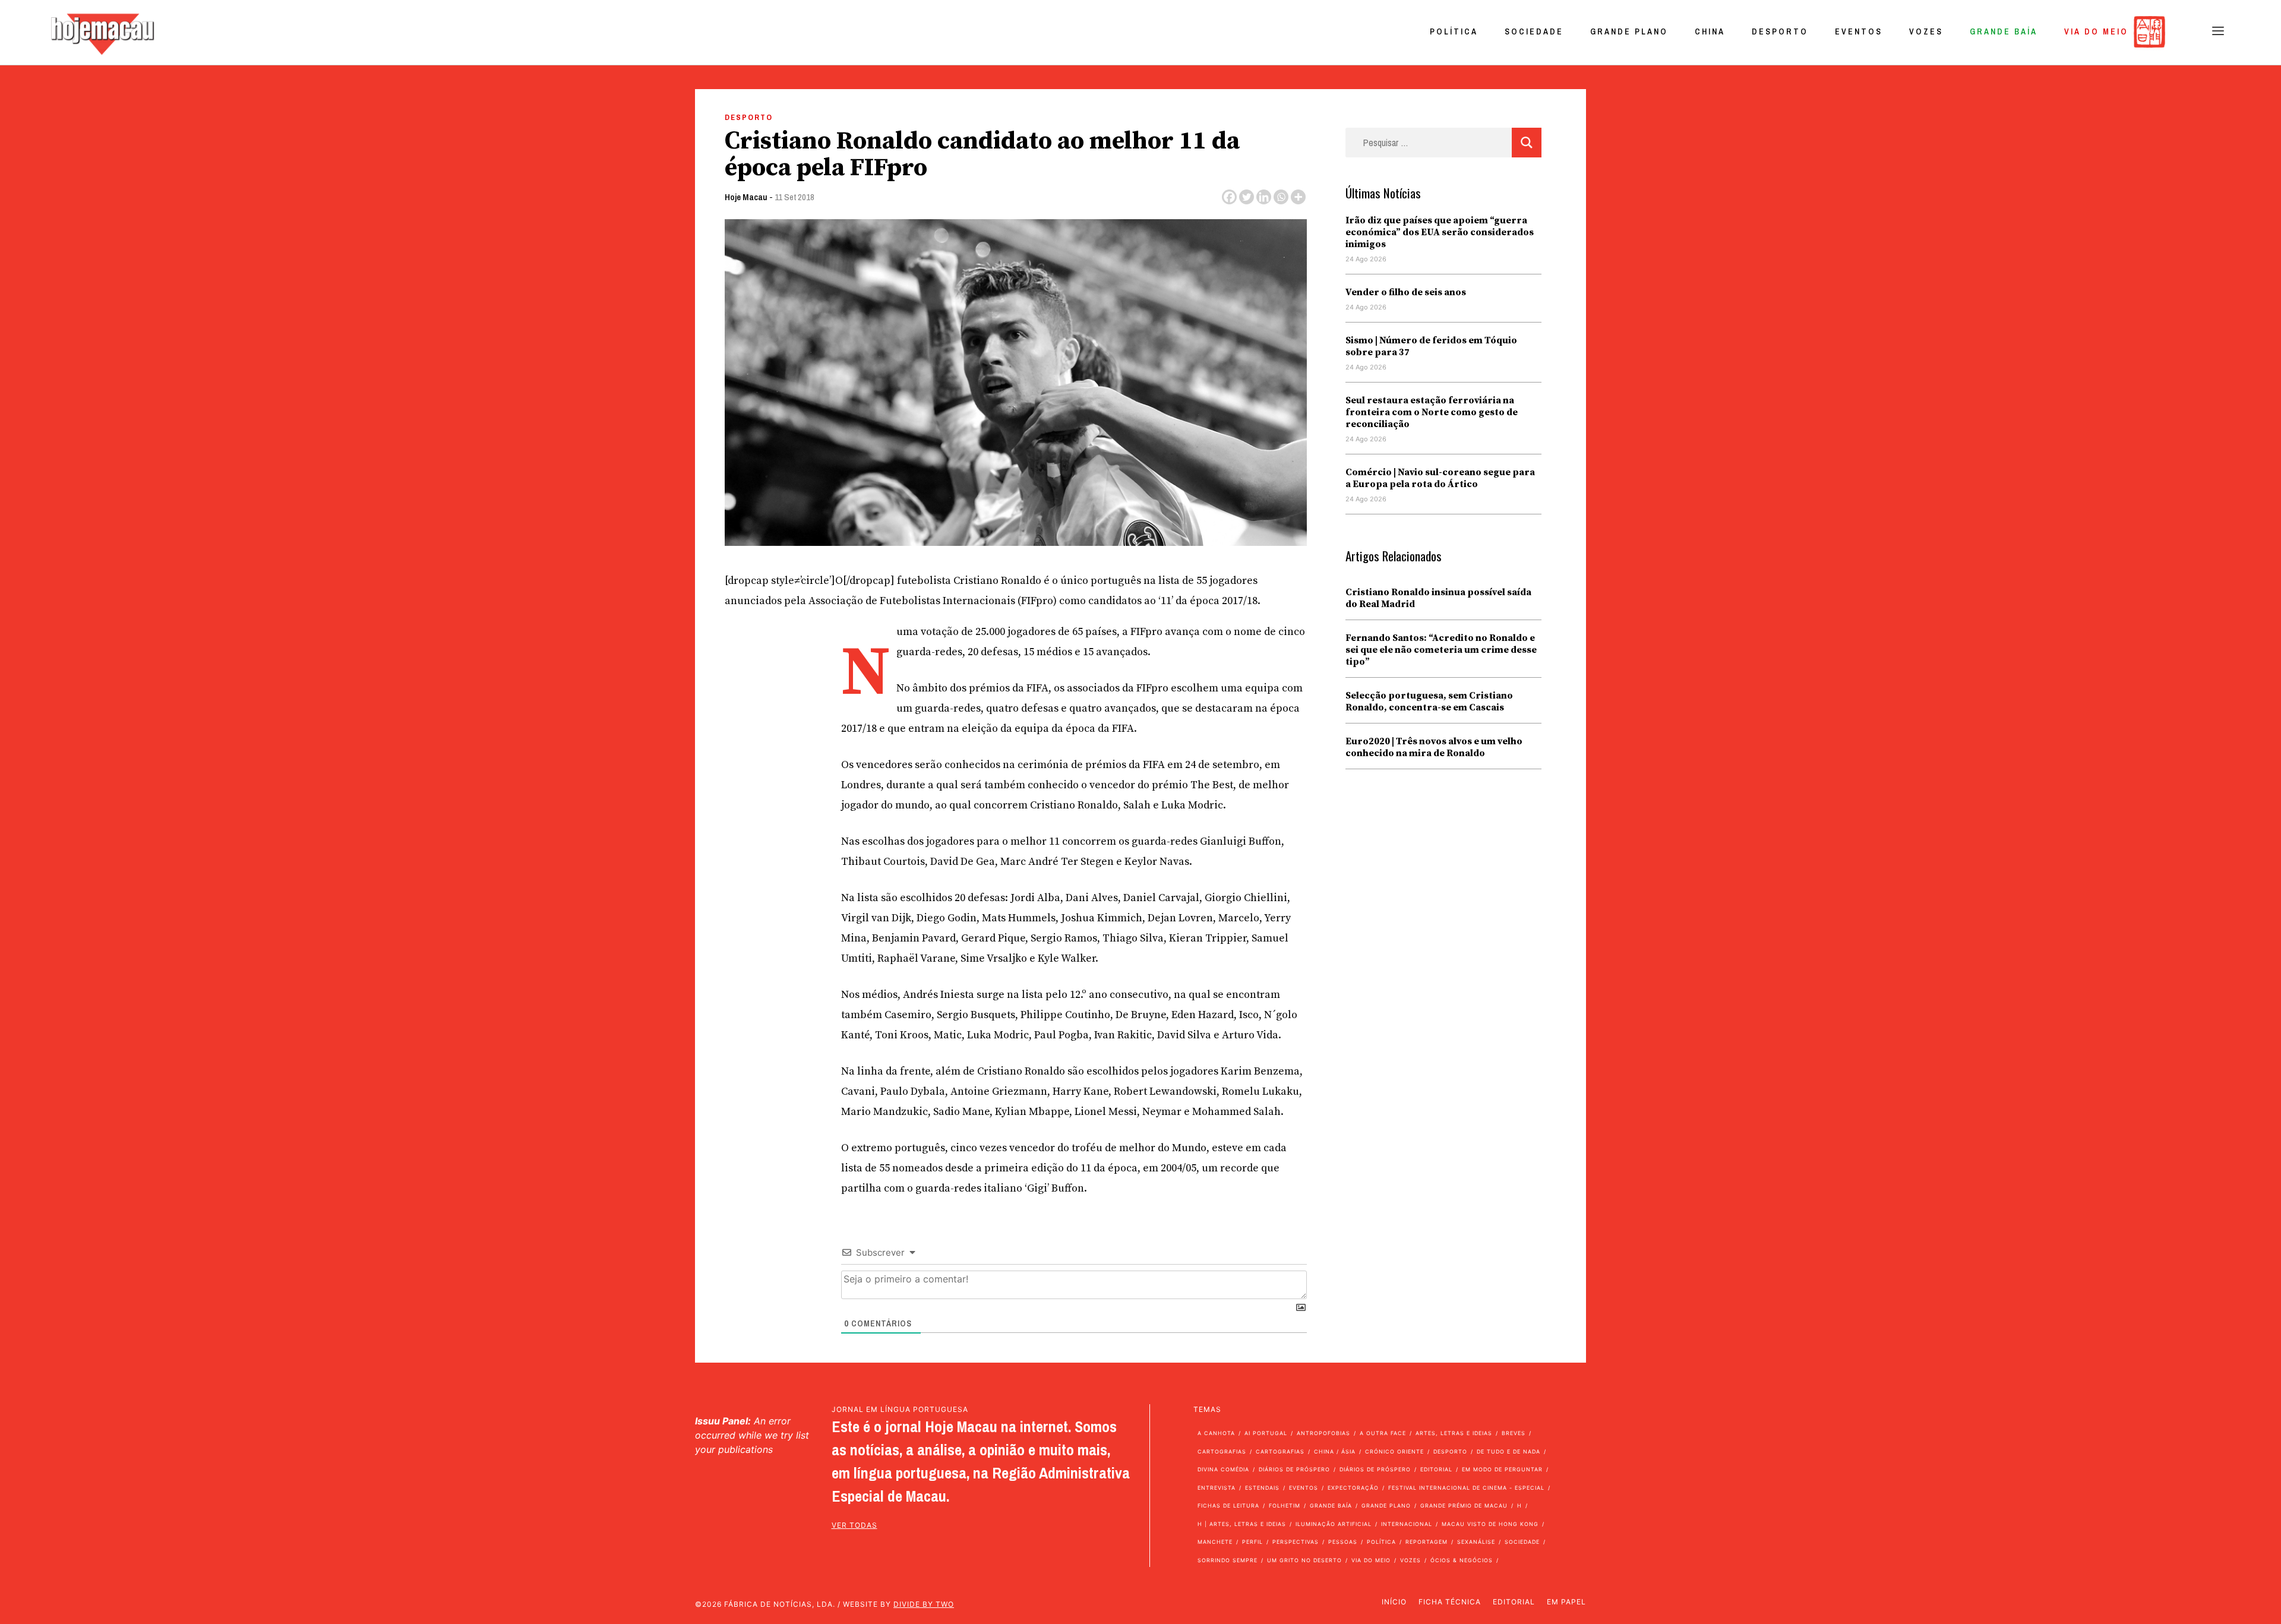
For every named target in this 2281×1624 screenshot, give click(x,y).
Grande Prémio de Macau (1464, 1505)
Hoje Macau (746, 197)
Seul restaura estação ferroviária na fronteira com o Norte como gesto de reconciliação (1432, 412)
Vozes (1926, 31)
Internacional (1407, 1524)
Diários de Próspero (1294, 1469)
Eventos (1859, 31)
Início (1394, 1602)
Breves (1514, 1433)
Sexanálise (1476, 1542)
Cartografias (1222, 1451)
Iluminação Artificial (1334, 1524)
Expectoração (1353, 1488)
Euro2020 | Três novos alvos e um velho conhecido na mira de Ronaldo (1434, 747)
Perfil (1252, 1542)
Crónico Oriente (1394, 1451)
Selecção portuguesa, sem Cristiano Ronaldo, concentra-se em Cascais (1429, 702)
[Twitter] (1247, 197)
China (1710, 31)
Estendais (1262, 1488)
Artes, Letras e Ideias (1454, 1433)
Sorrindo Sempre (1228, 1560)
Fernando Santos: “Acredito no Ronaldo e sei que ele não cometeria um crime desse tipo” (1441, 650)
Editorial (1436, 1469)
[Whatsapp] (1281, 197)
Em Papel (1566, 1602)
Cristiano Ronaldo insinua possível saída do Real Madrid (1438, 598)
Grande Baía (2004, 31)
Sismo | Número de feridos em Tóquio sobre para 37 (1431, 346)
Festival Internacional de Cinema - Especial (1466, 1488)
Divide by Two (924, 1604)
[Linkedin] (1264, 197)
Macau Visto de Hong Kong (1490, 1524)
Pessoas (1343, 1542)
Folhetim (1285, 1505)
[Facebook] (1229, 197)
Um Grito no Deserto (1304, 1560)
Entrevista (1217, 1488)
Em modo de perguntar (1502, 1469)
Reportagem (1427, 1542)
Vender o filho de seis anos (1406, 292)
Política (1454, 31)
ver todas (854, 1525)
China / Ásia (1335, 1451)
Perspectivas (1296, 1542)
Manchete (1215, 1542)
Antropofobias (1323, 1433)
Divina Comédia (1223, 1469)
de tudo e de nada (1508, 1451)
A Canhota (1216, 1433)
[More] (1298, 197)
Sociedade (1534, 31)
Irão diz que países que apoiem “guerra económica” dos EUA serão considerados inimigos (1440, 232)
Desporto (1780, 31)
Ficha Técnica (1450, 1602)
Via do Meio (2096, 31)
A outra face (1383, 1433)
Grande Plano (1629, 31)
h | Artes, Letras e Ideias (1242, 1524)
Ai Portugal (1266, 1433)
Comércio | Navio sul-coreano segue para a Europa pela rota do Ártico (1440, 478)
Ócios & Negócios (1462, 1560)
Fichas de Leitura (1228, 1505)
